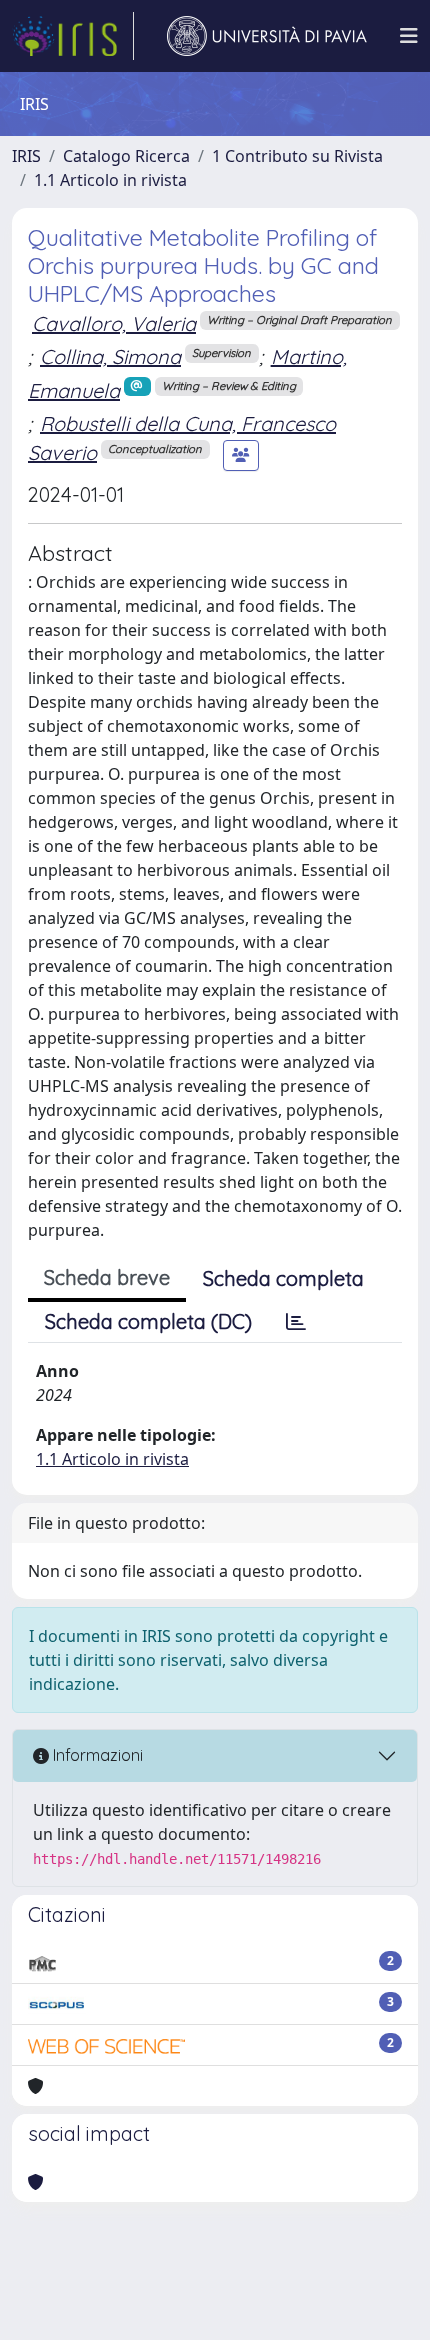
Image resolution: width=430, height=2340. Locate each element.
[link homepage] (73, 36)
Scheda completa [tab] (283, 1278)
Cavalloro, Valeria (114, 323)
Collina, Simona (110, 356)
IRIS (26, 156)
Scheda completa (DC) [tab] (148, 1321)
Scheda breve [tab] (107, 1277)
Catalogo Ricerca (126, 156)
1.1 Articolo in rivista (110, 180)
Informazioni (96, 1755)
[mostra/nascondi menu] (409, 36)
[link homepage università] (267, 36)
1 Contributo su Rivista (297, 156)
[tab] (296, 1322)
